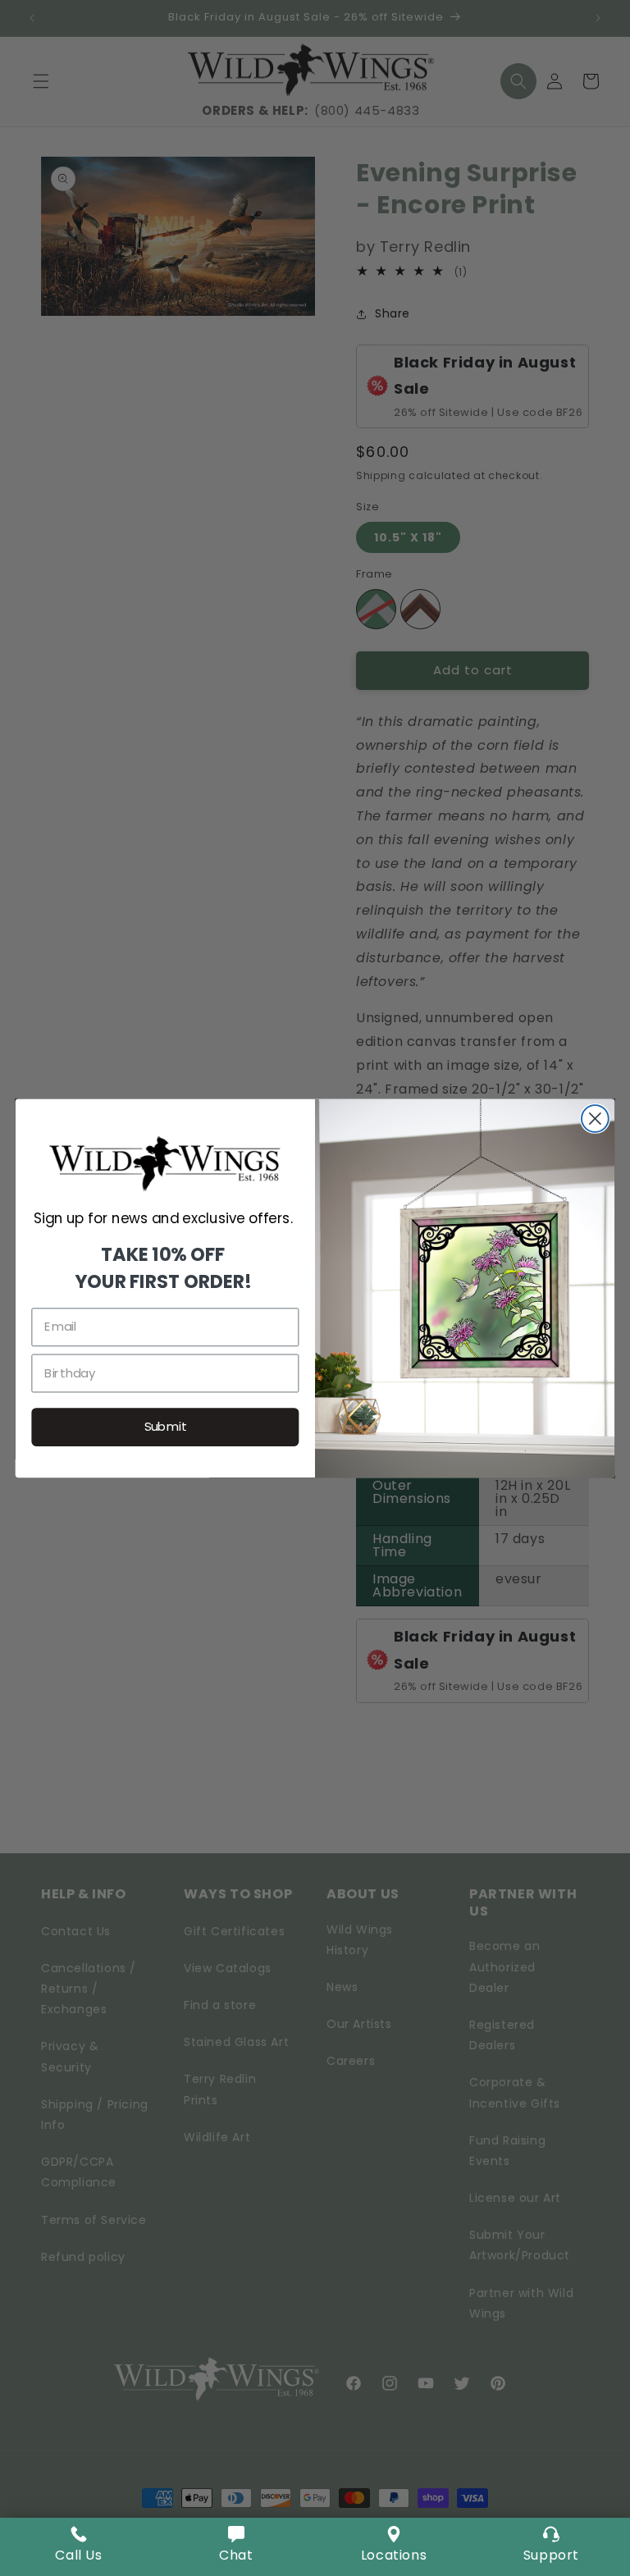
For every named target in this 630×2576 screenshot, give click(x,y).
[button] (236, 2547)
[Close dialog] (595, 1119)
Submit (166, 1427)
